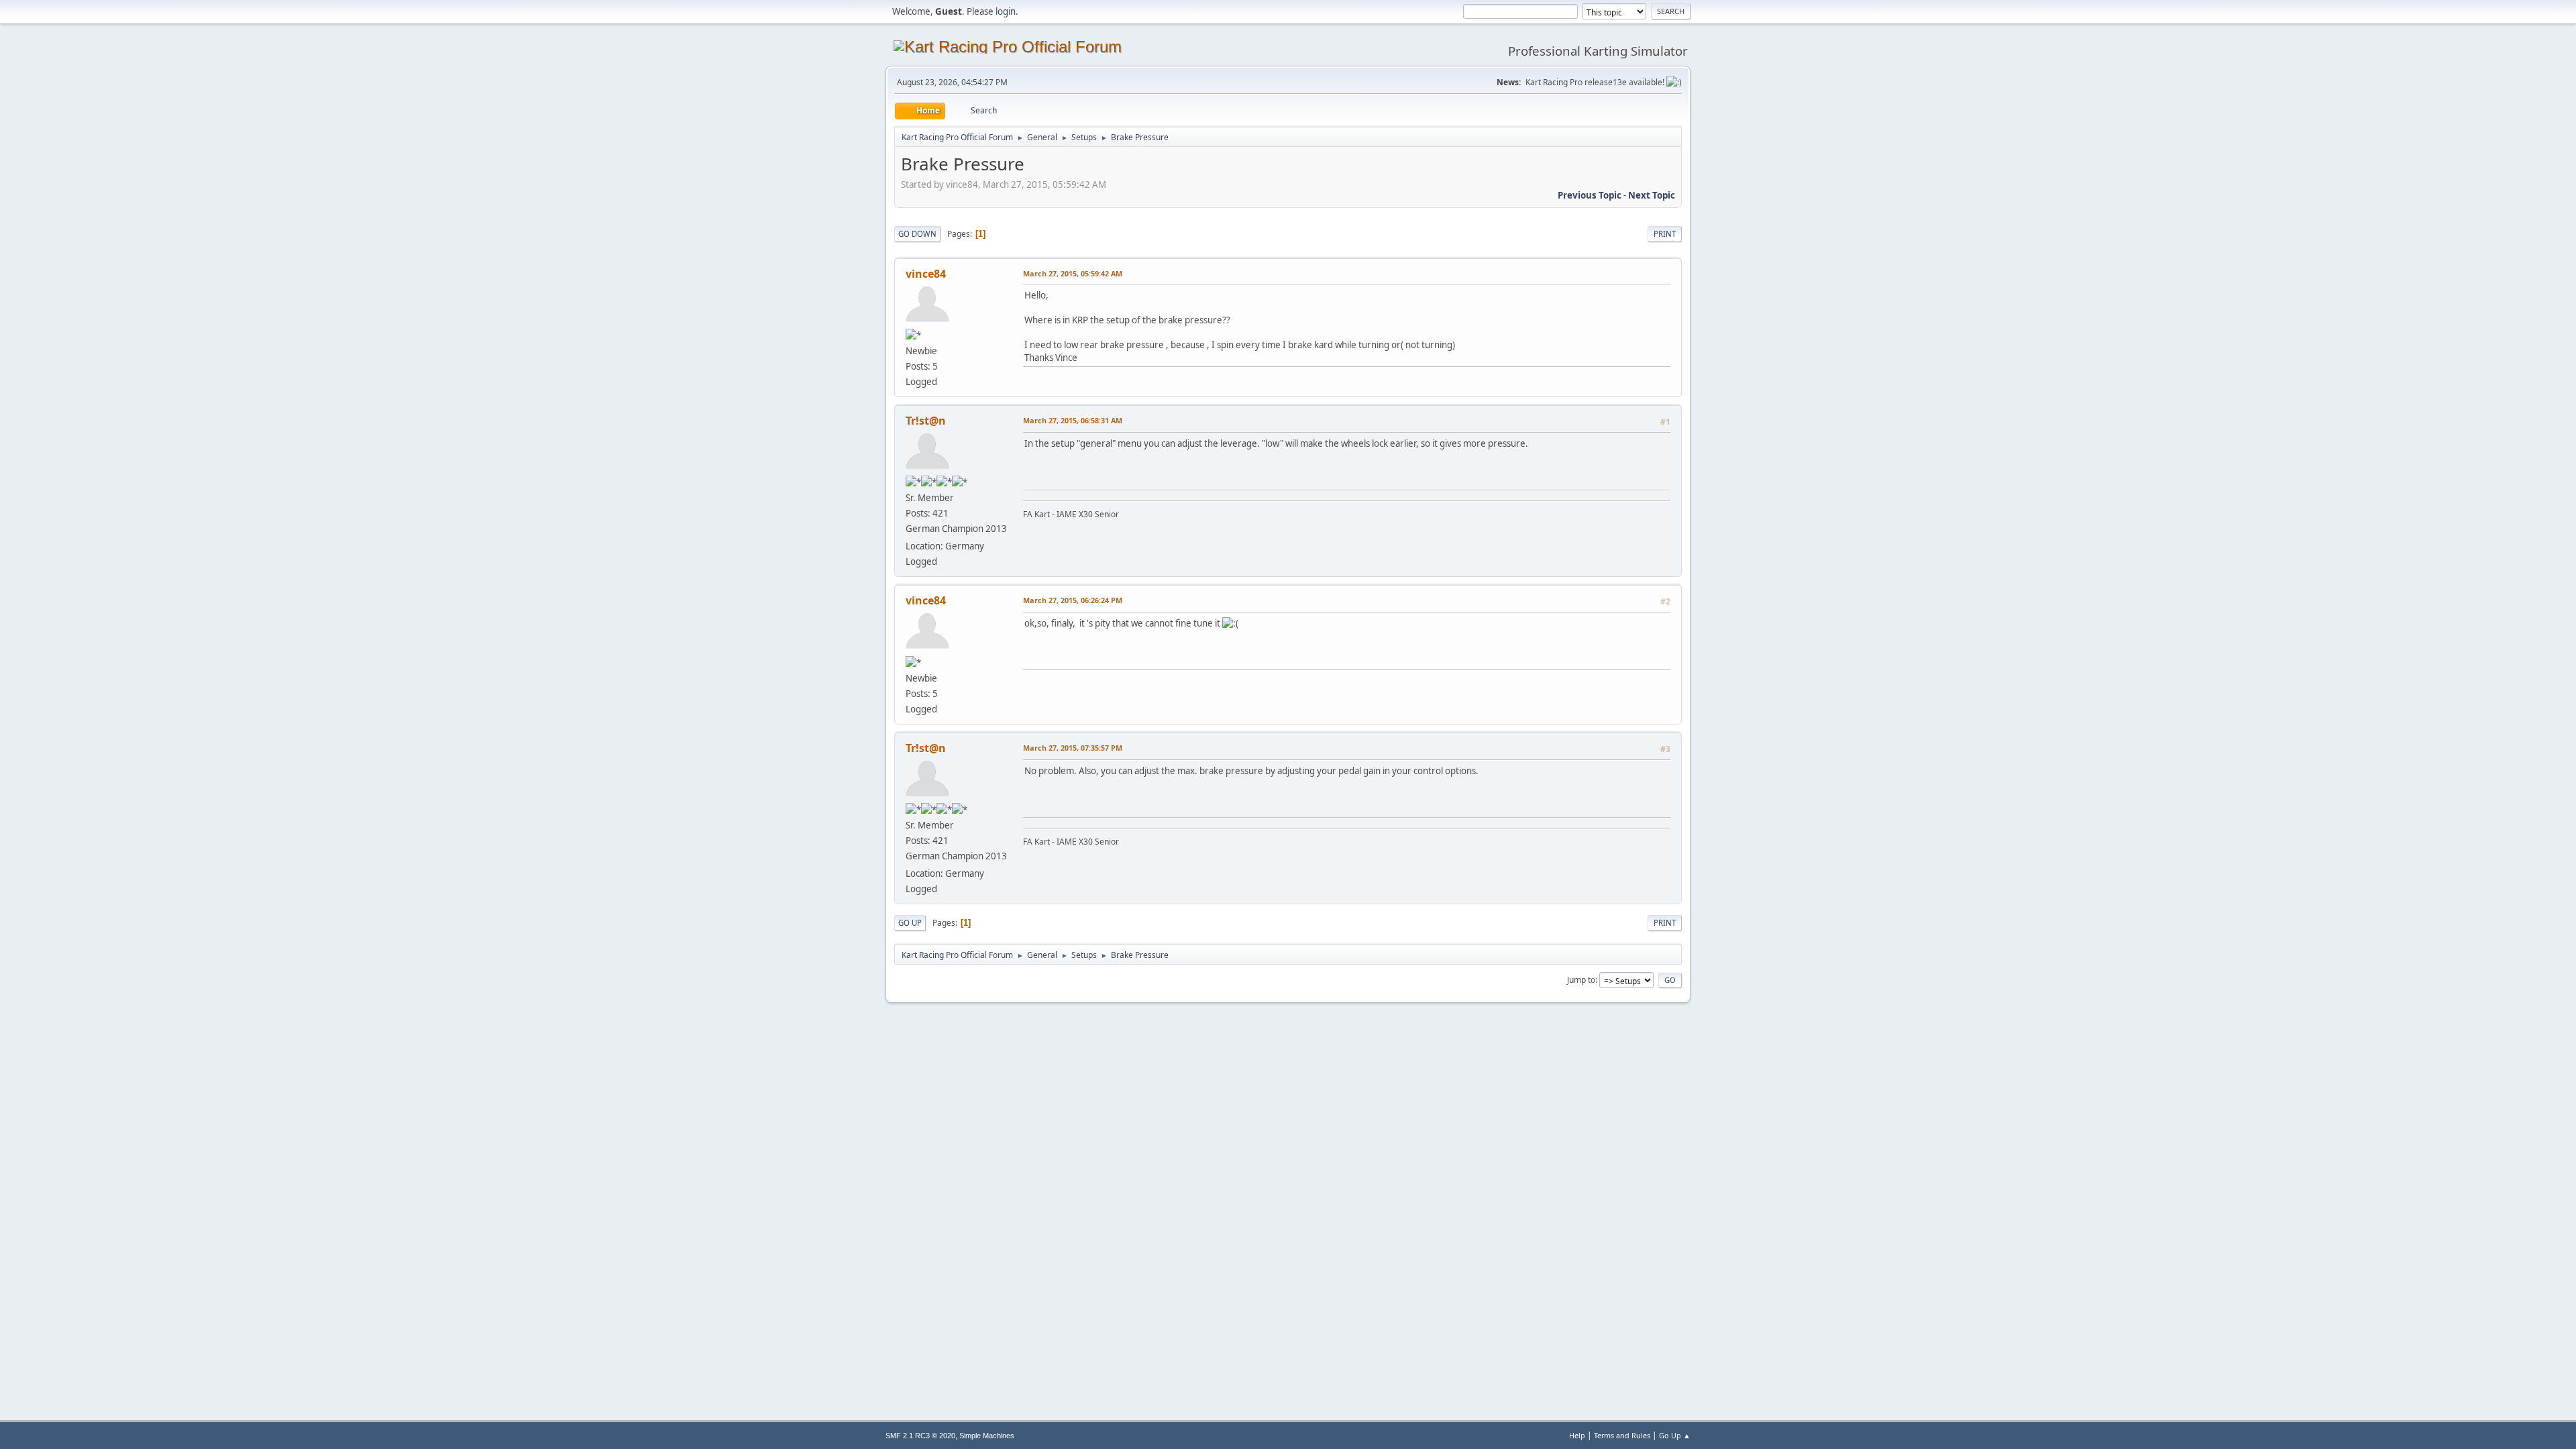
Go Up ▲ (1675, 1435)
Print (1665, 234)
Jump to (1581, 980)
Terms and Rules (1622, 1435)
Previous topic (1590, 195)
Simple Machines (987, 1436)
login (1006, 11)
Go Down (917, 234)
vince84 (926, 274)
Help (1577, 1435)
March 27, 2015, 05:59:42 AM (1073, 273)
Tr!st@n (926, 421)
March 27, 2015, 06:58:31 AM (1073, 420)
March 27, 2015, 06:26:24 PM (1073, 600)
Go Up (910, 923)
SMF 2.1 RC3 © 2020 (920, 1436)
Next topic (1652, 195)
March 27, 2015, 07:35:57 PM (1073, 748)
